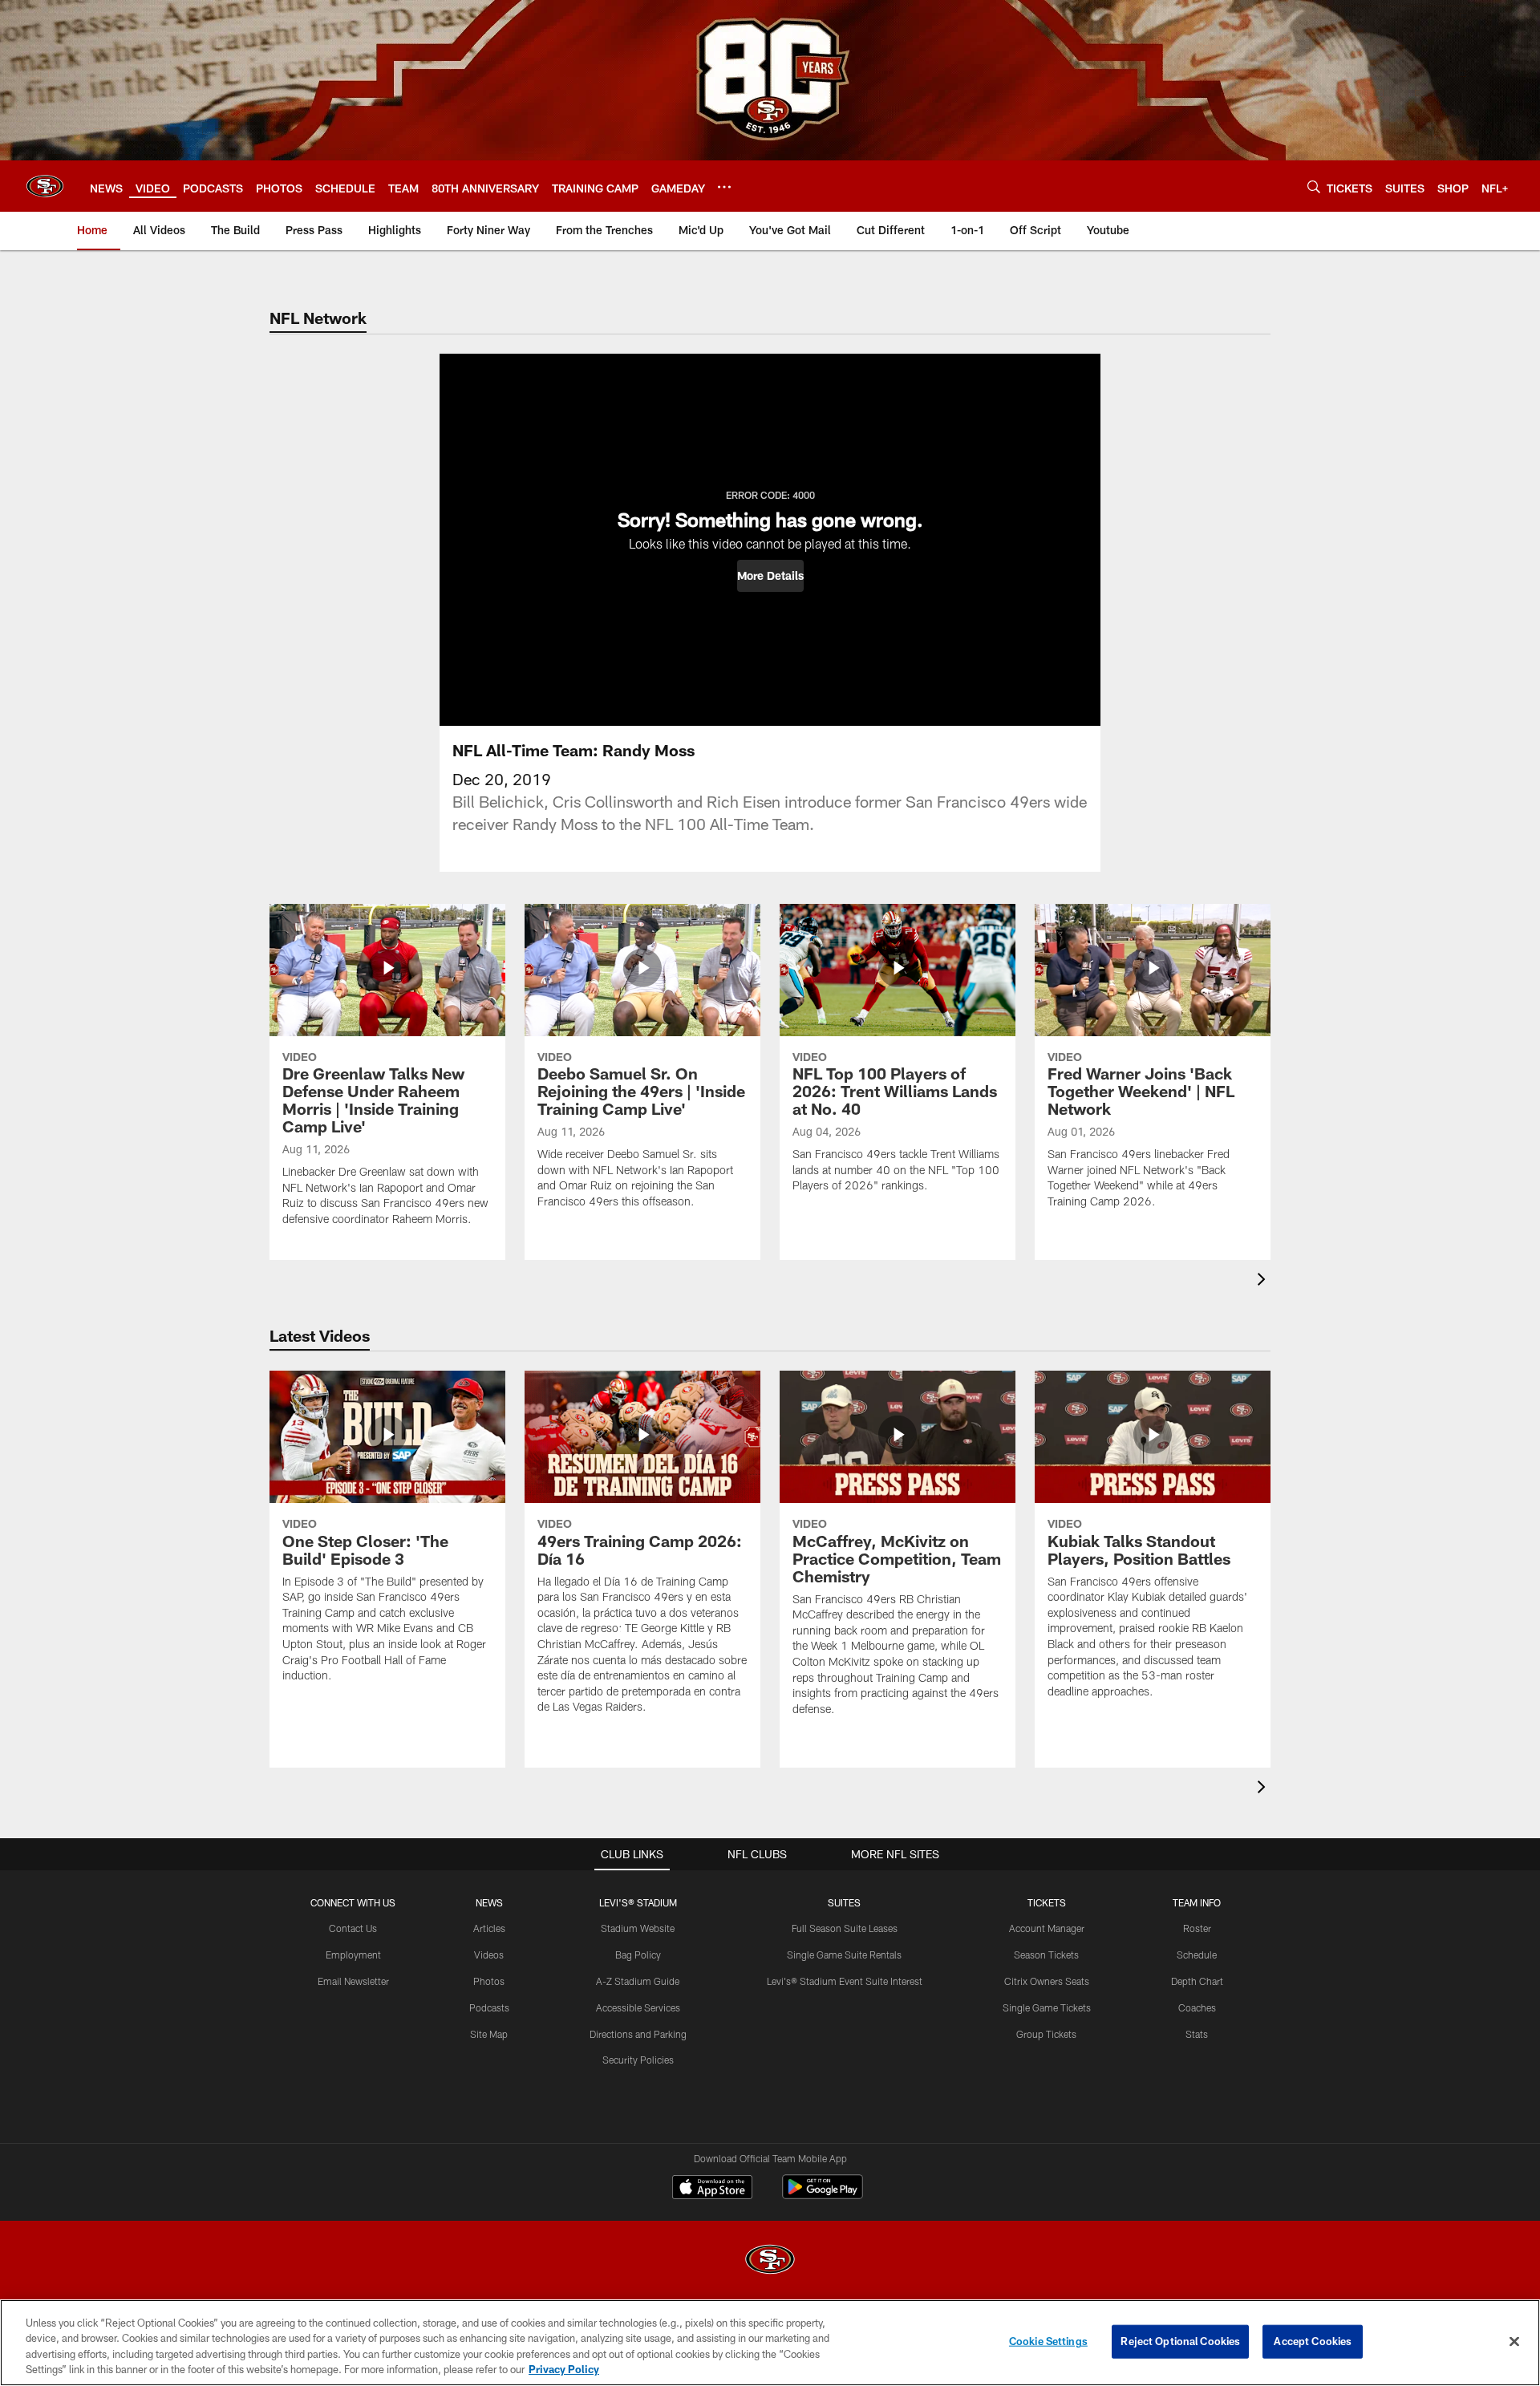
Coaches (1197, 2007)
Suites (844, 1902)
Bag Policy (638, 1955)
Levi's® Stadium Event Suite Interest (845, 1981)
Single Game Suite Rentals (844, 1955)
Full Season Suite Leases (845, 1928)
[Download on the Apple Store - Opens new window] (712, 2189)
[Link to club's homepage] (45, 186)
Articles (489, 1928)
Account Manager (1047, 1928)
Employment (353, 1955)
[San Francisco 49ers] (770, 2261)
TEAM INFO (1197, 1902)
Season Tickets (1046, 1955)
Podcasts (489, 2007)
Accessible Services (638, 2007)
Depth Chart (1197, 1981)
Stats (1197, 2034)
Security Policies (638, 2060)
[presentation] (1264, 1281)
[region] (770, 2343)
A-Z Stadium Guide (638, 1981)
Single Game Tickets (1047, 2007)
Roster (1197, 1928)
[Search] (1314, 186)
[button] (770, 576)
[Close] (1514, 2341)
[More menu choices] (724, 187)
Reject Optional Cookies (1180, 2341)
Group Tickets (1046, 2034)
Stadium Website (638, 1928)
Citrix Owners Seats (1047, 1981)
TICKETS (1047, 1902)
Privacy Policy (564, 2369)
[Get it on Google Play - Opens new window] (823, 2195)
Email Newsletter (353, 1981)
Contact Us (353, 1928)
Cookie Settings (1048, 2341)
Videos (489, 1955)
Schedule (1197, 1955)
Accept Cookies (1313, 2341)
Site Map (489, 2034)
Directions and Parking (638, 2034)
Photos (489, 1981)
